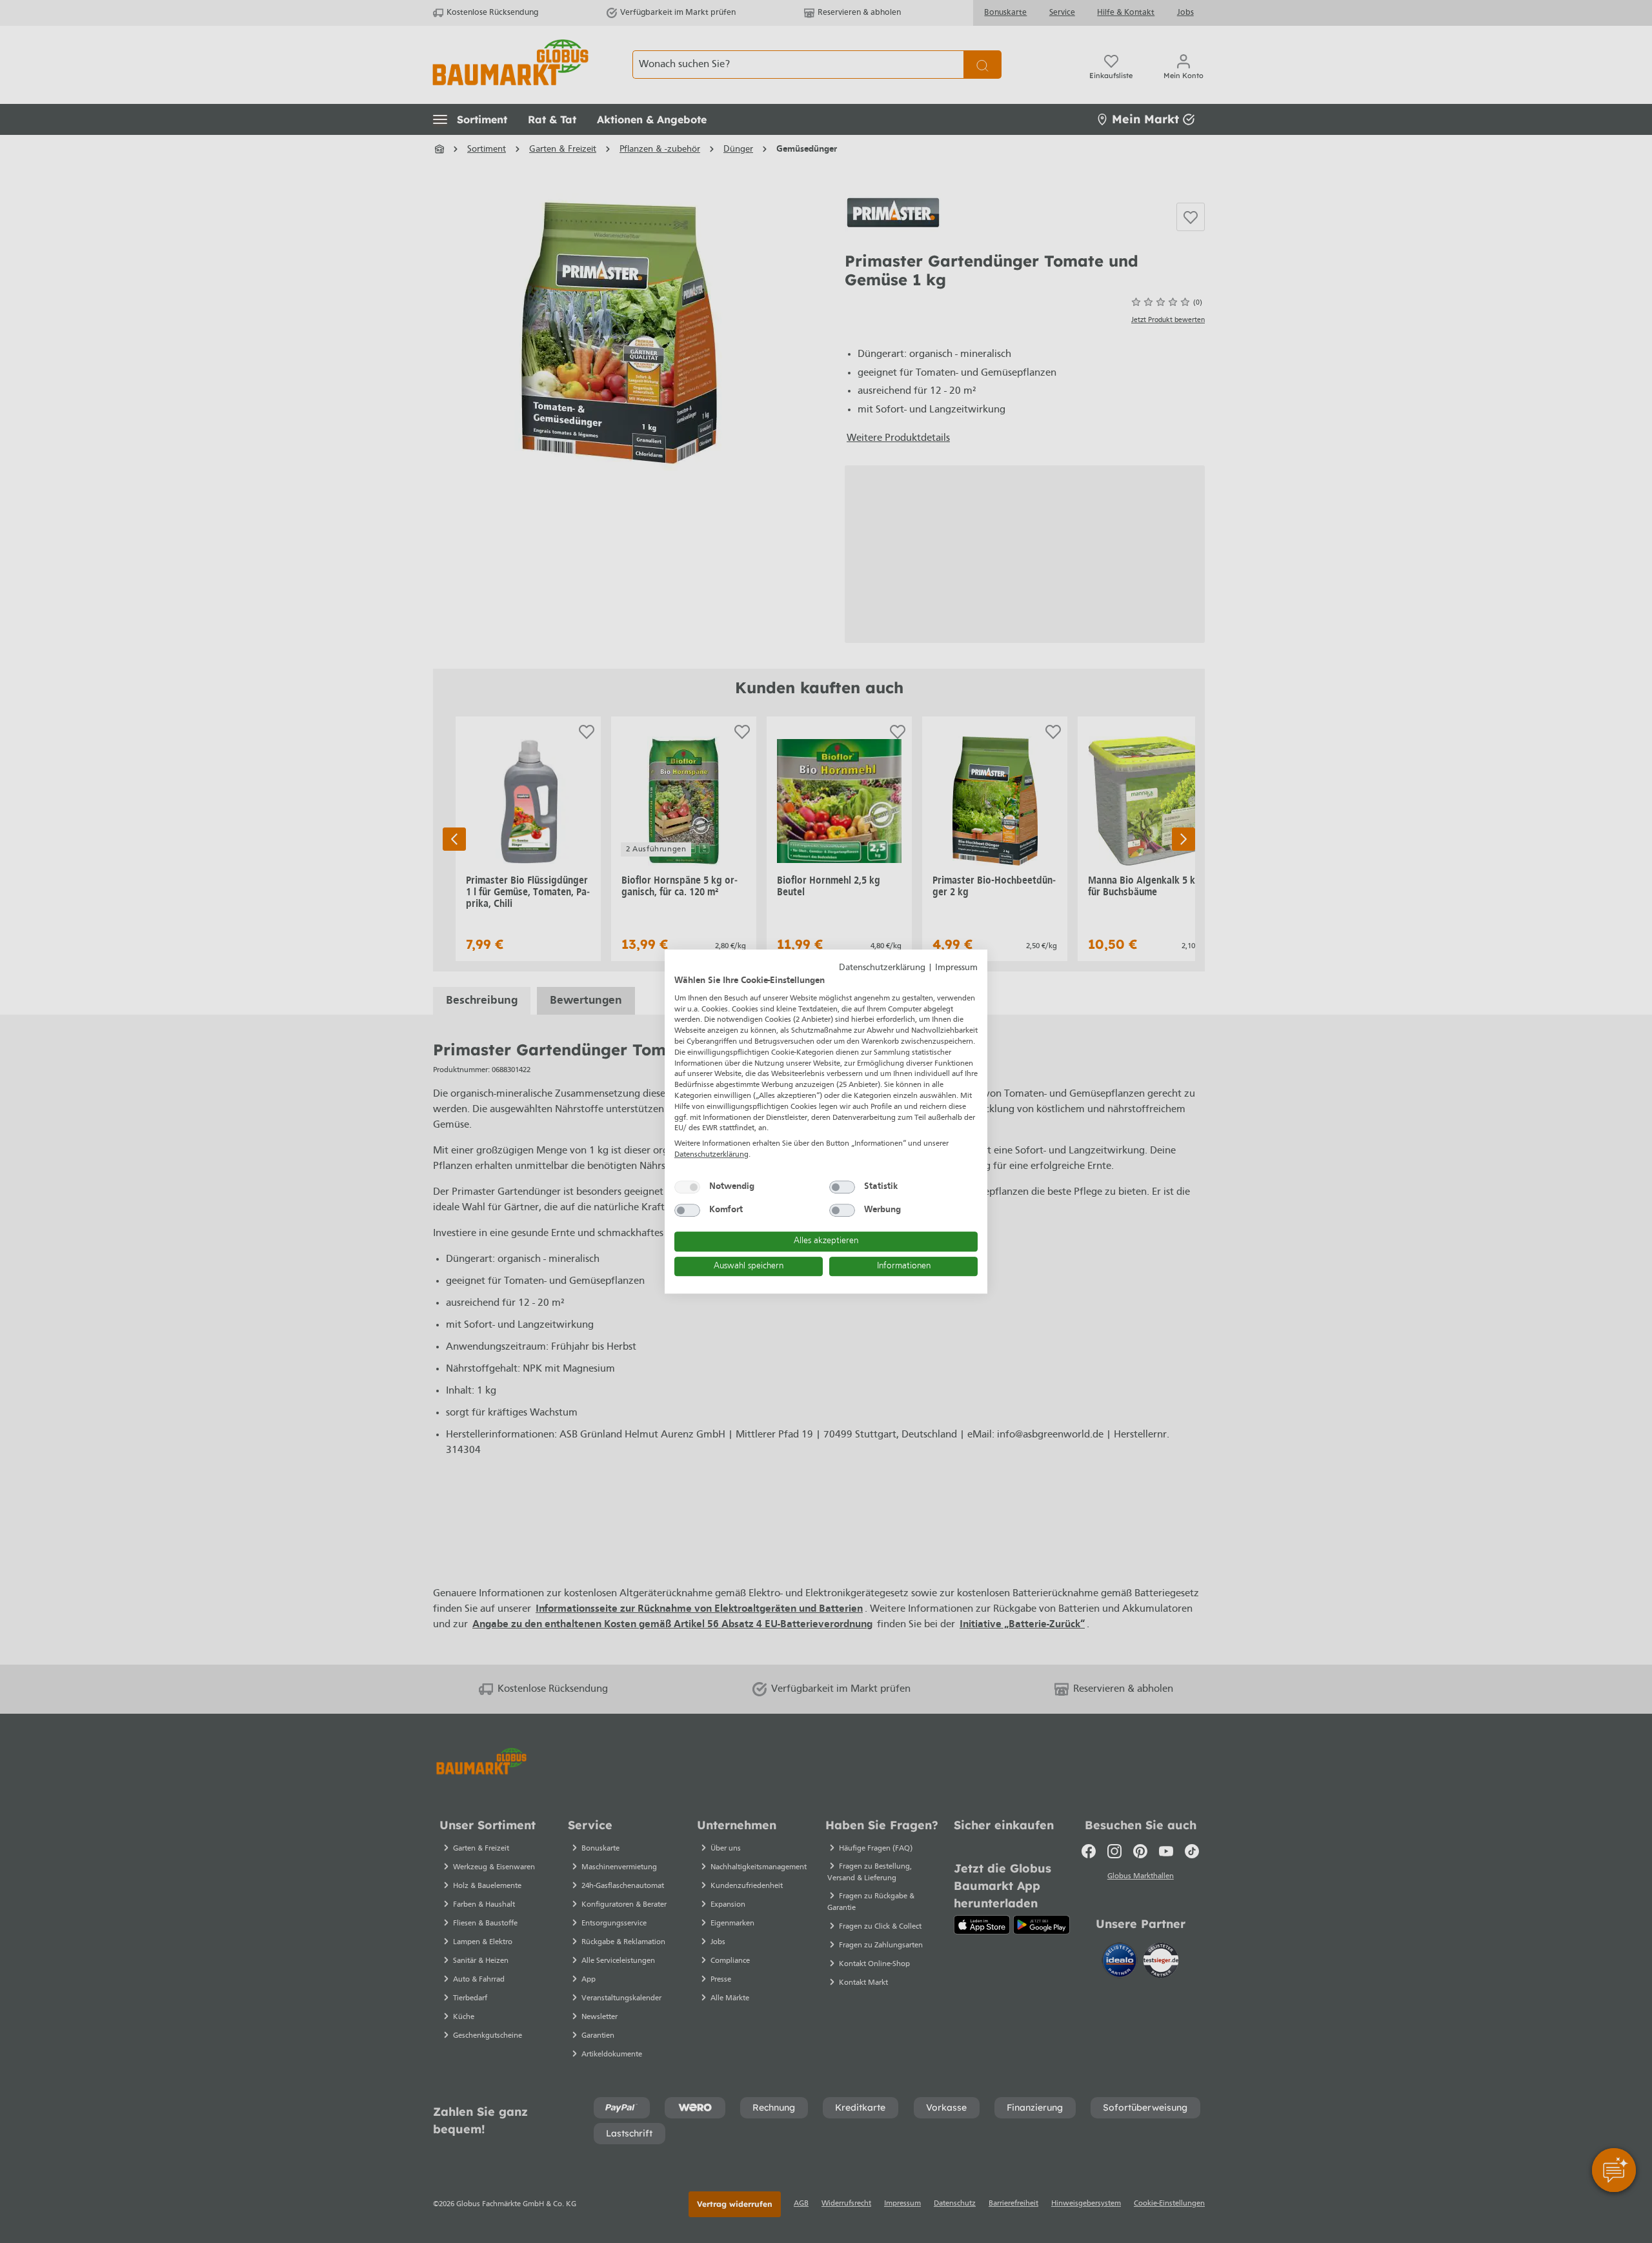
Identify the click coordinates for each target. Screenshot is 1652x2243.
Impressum (956, 968)
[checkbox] (687, 1187)
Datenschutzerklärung (882, 968)
